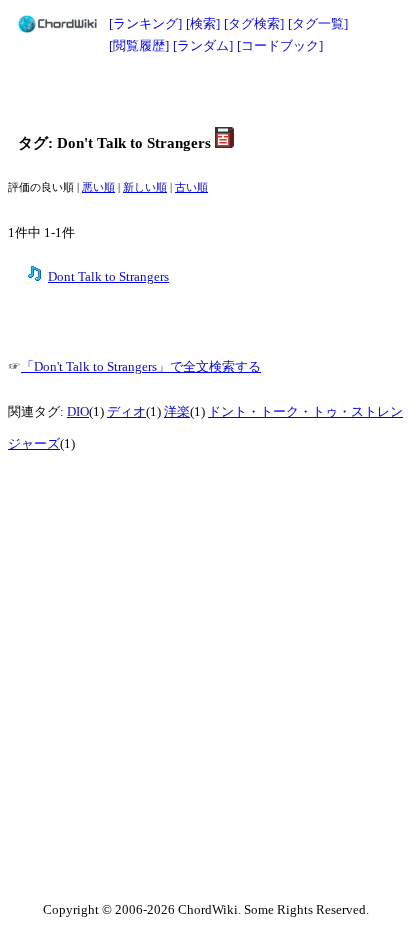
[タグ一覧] (318, 23)
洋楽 (177, 412)
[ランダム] (203, 45)
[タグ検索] (254, 23)
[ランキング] (145, 23)
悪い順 (98, 187)
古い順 (191, 187)
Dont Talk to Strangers (108, 277)
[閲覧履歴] (139, 45)
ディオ (126, 412)
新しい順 (145, 187)
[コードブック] (280, 45)
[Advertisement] (206, 92)
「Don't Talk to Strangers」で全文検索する (141, 367)
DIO (78, 412)
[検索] (203, 23)
